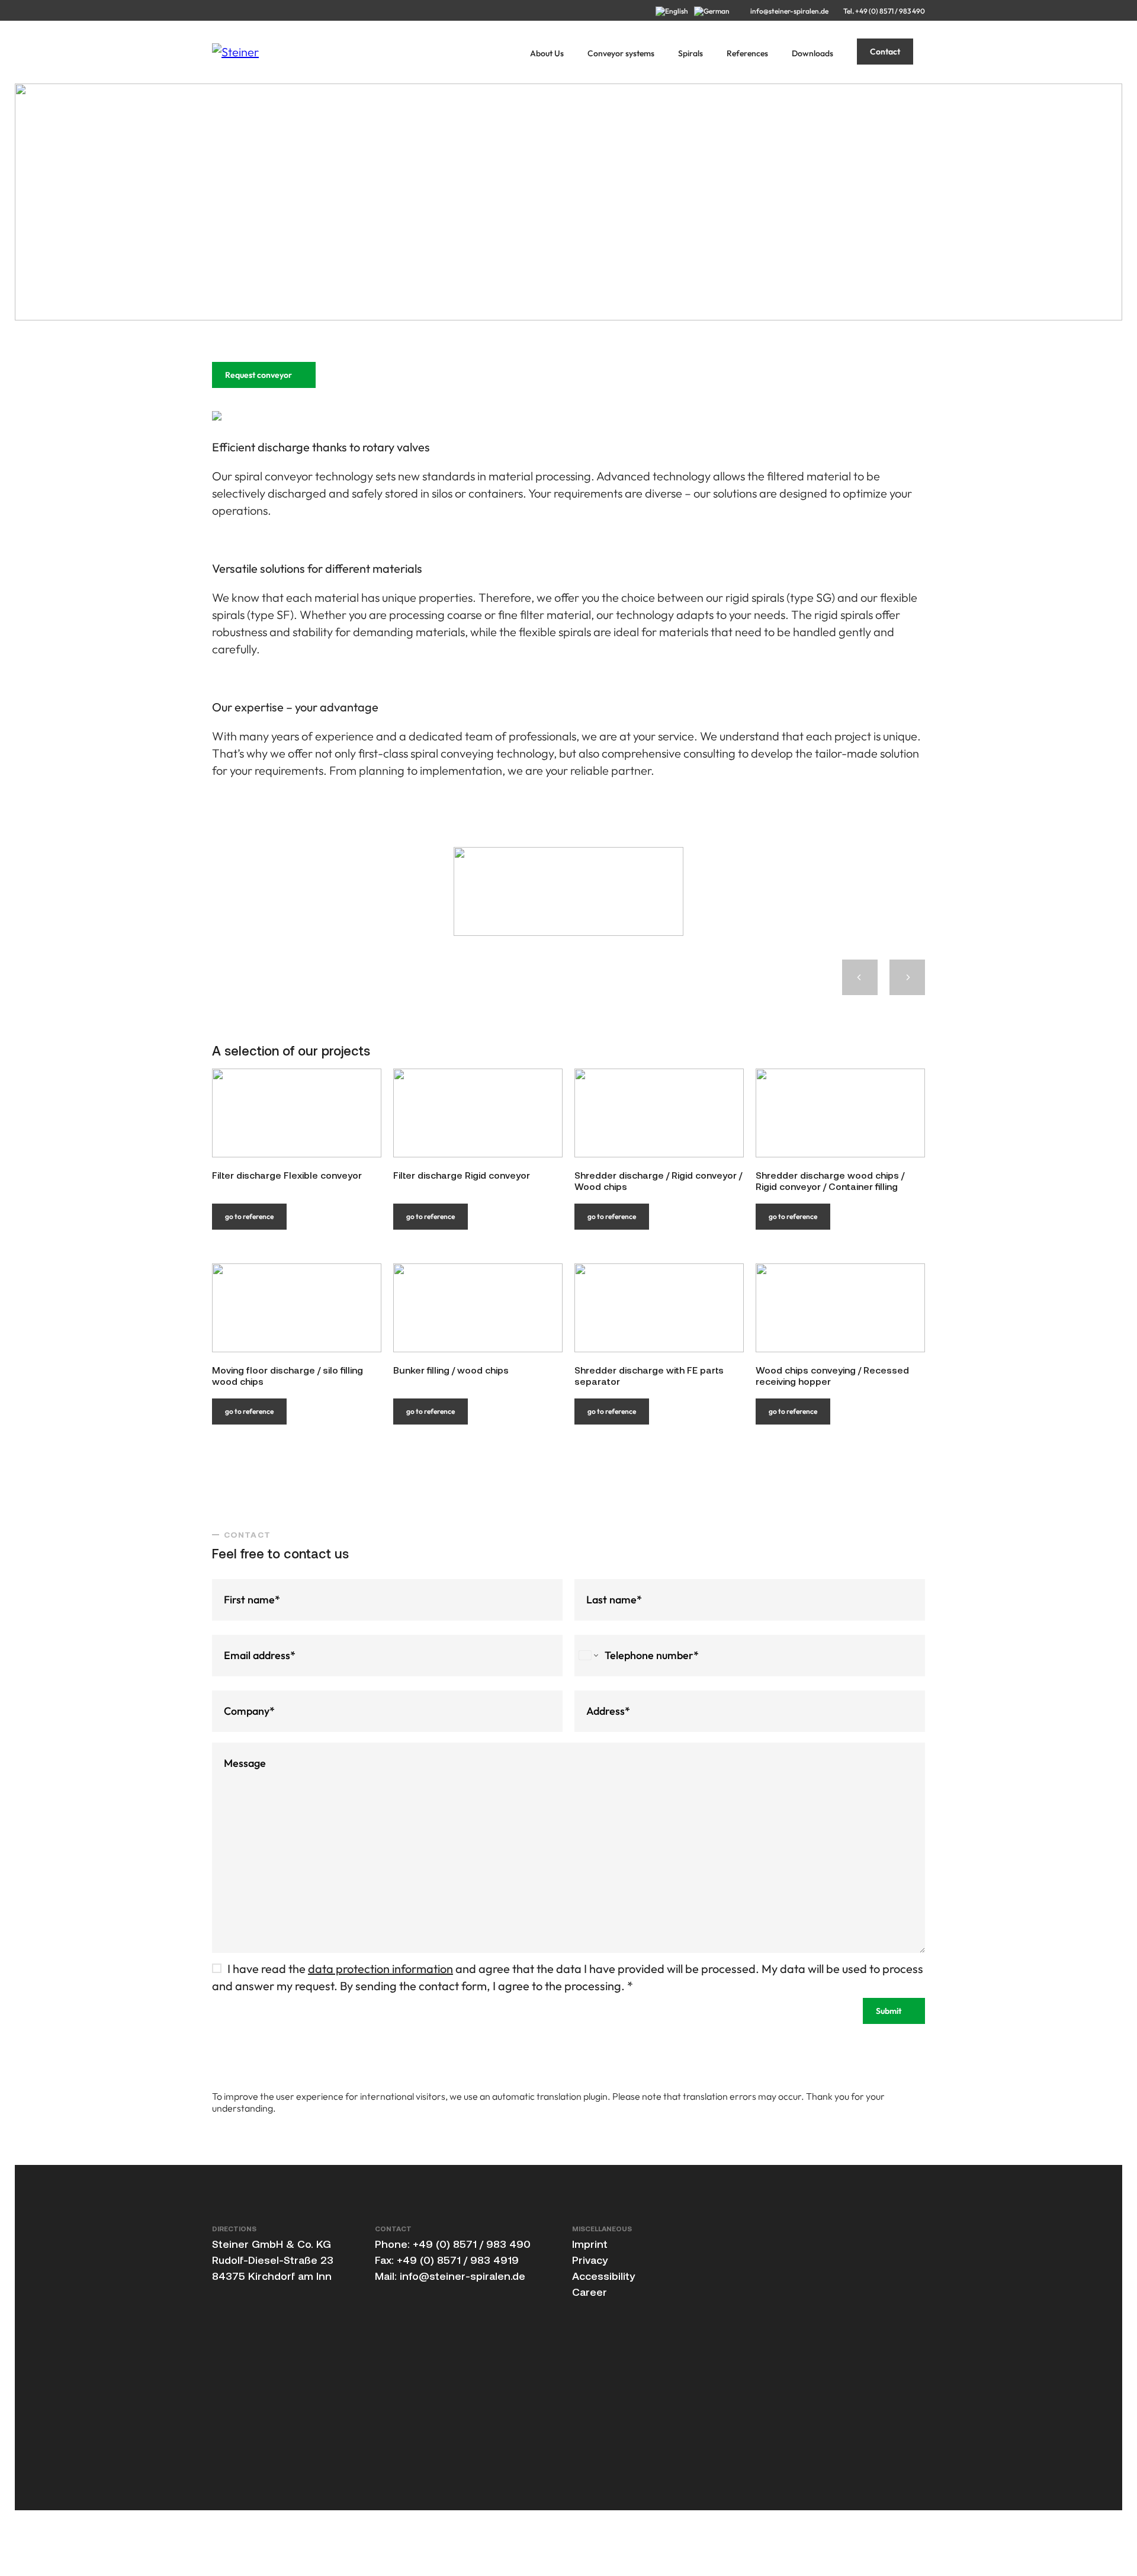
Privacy (590, 2260)
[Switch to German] (715, 11)
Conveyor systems (621, 53)
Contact (885, 52)
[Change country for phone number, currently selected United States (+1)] (588, 1656)
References (747, 53)
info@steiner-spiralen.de (789, 11)
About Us (547, 53)
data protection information (380, 1969)
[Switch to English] (675, 11)
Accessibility (603, 2276)
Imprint (590, 2244)
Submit (889, 2011)
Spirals (690, 53)
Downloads (812, 53)
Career (590, 2292)
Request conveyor (258, 375)
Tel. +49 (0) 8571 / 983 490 (884, 11)
